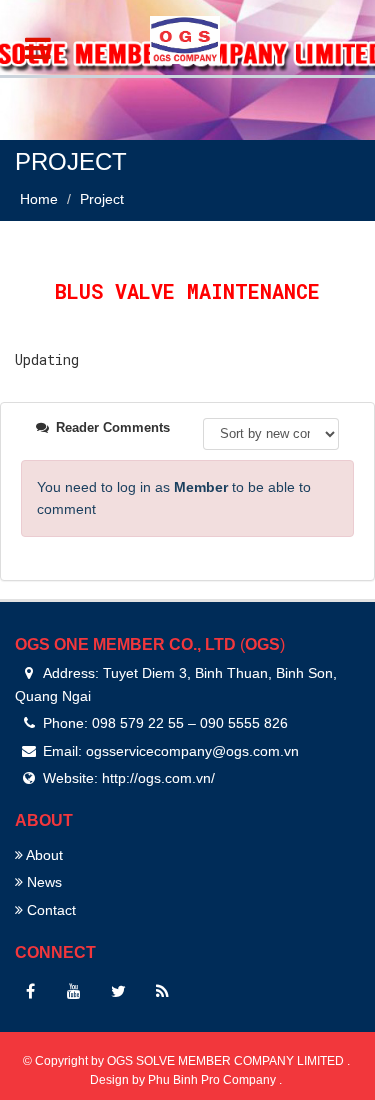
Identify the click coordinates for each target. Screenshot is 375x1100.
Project (102, 199)
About (43, 855)
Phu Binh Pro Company (213, 1080)
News (42, 882)
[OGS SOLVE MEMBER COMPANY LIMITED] (185, 36)
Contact (49, 910)
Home (39, 199)
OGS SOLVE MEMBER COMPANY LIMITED (227, 1061)
